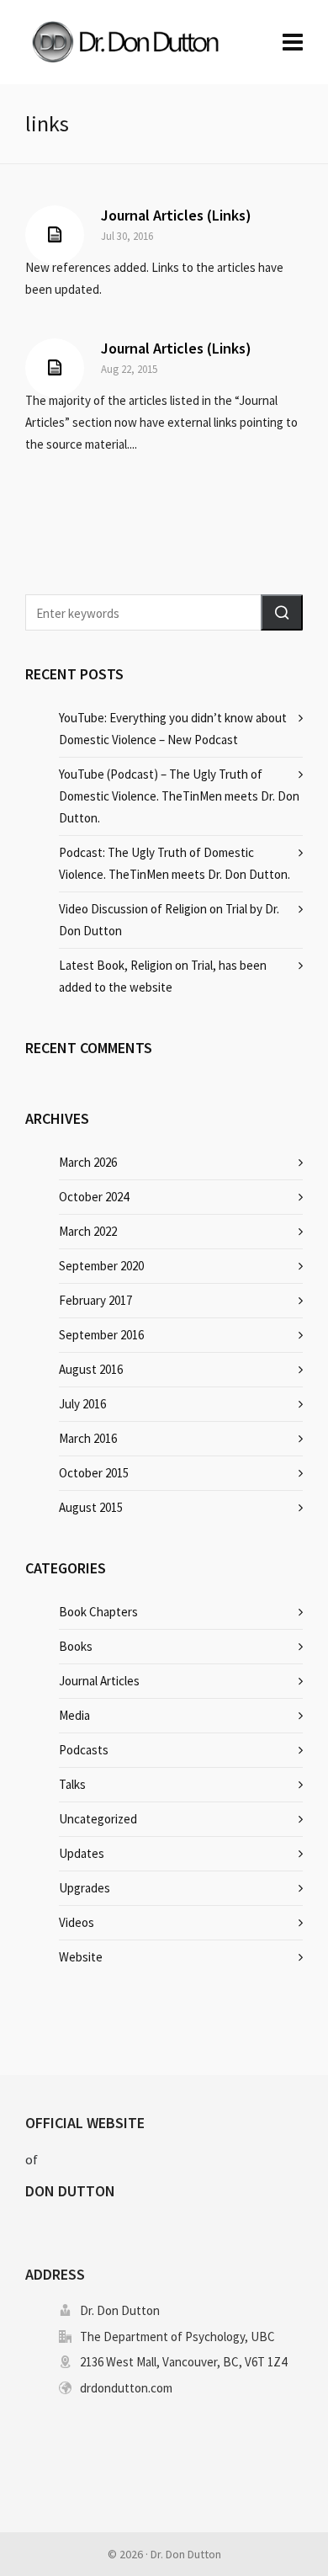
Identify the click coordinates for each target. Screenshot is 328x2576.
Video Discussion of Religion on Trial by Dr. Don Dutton (169, 920)
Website (81, 1957)
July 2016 (82, 1404)
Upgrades (85, 1888)
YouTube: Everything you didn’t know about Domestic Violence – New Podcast (173, 729)
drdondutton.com (126, 2388)
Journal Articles (99, 1681)
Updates (82, 1853)
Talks (72, 1784)
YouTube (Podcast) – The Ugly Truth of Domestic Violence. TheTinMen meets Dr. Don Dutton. (179, 796)
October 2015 (94, 1473)
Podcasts (84, 1750)
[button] (282, 612)
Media (74, 1715)
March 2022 (88, 1231)
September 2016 (101, 1335)
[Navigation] (293, 42)
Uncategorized (98, 1819)
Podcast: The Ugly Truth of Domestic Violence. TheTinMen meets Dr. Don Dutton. (175, 863)
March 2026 (88, 1162)
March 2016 (88, 1438)
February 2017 (95, 1300)
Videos (77, 1922)
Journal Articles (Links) (176, 215)
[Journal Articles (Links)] (55, 235)
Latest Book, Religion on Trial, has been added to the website (163, 976)
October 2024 (94, 1197)
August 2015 (91, 1507)
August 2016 (91, 1369)
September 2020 (101, 1266)
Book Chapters (98, 1612)
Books (76, 1646)
